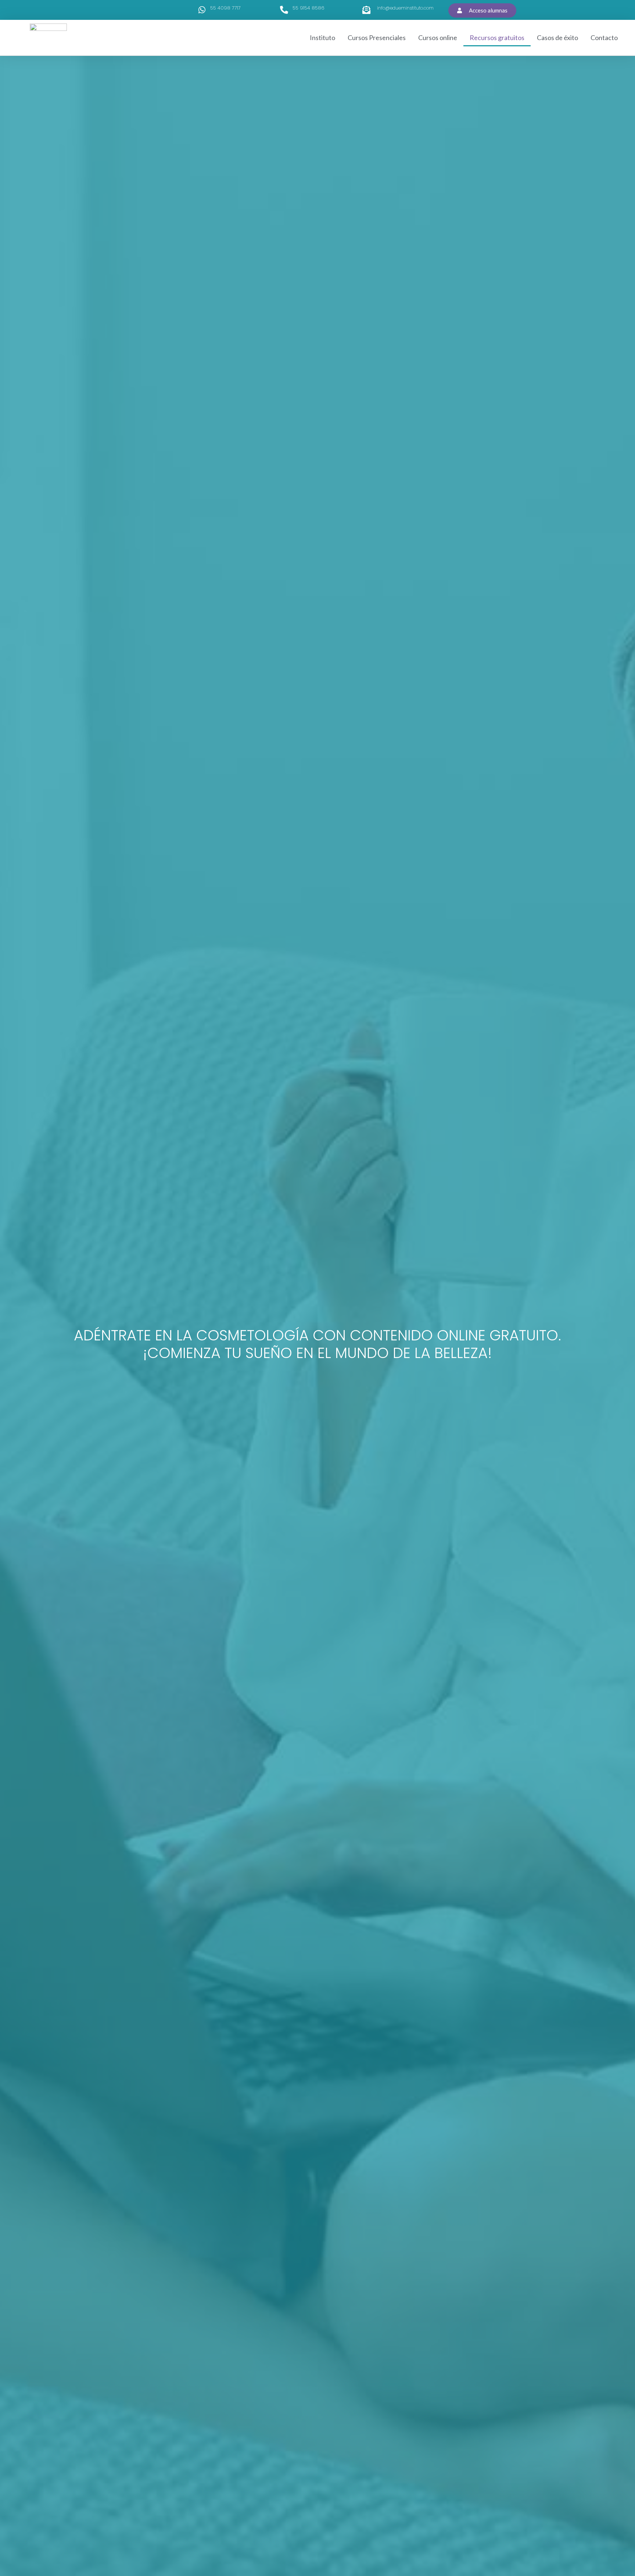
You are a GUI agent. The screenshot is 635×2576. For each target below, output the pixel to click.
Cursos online (438, 37)
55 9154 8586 (308, 8)
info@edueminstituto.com (405, 8)
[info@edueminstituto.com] (366, 10)
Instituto (322, 37)
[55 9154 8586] (284, 10)
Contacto (604, 37)
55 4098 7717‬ (225, 8)
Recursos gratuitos (497, 37)
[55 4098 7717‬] (202, 10)
